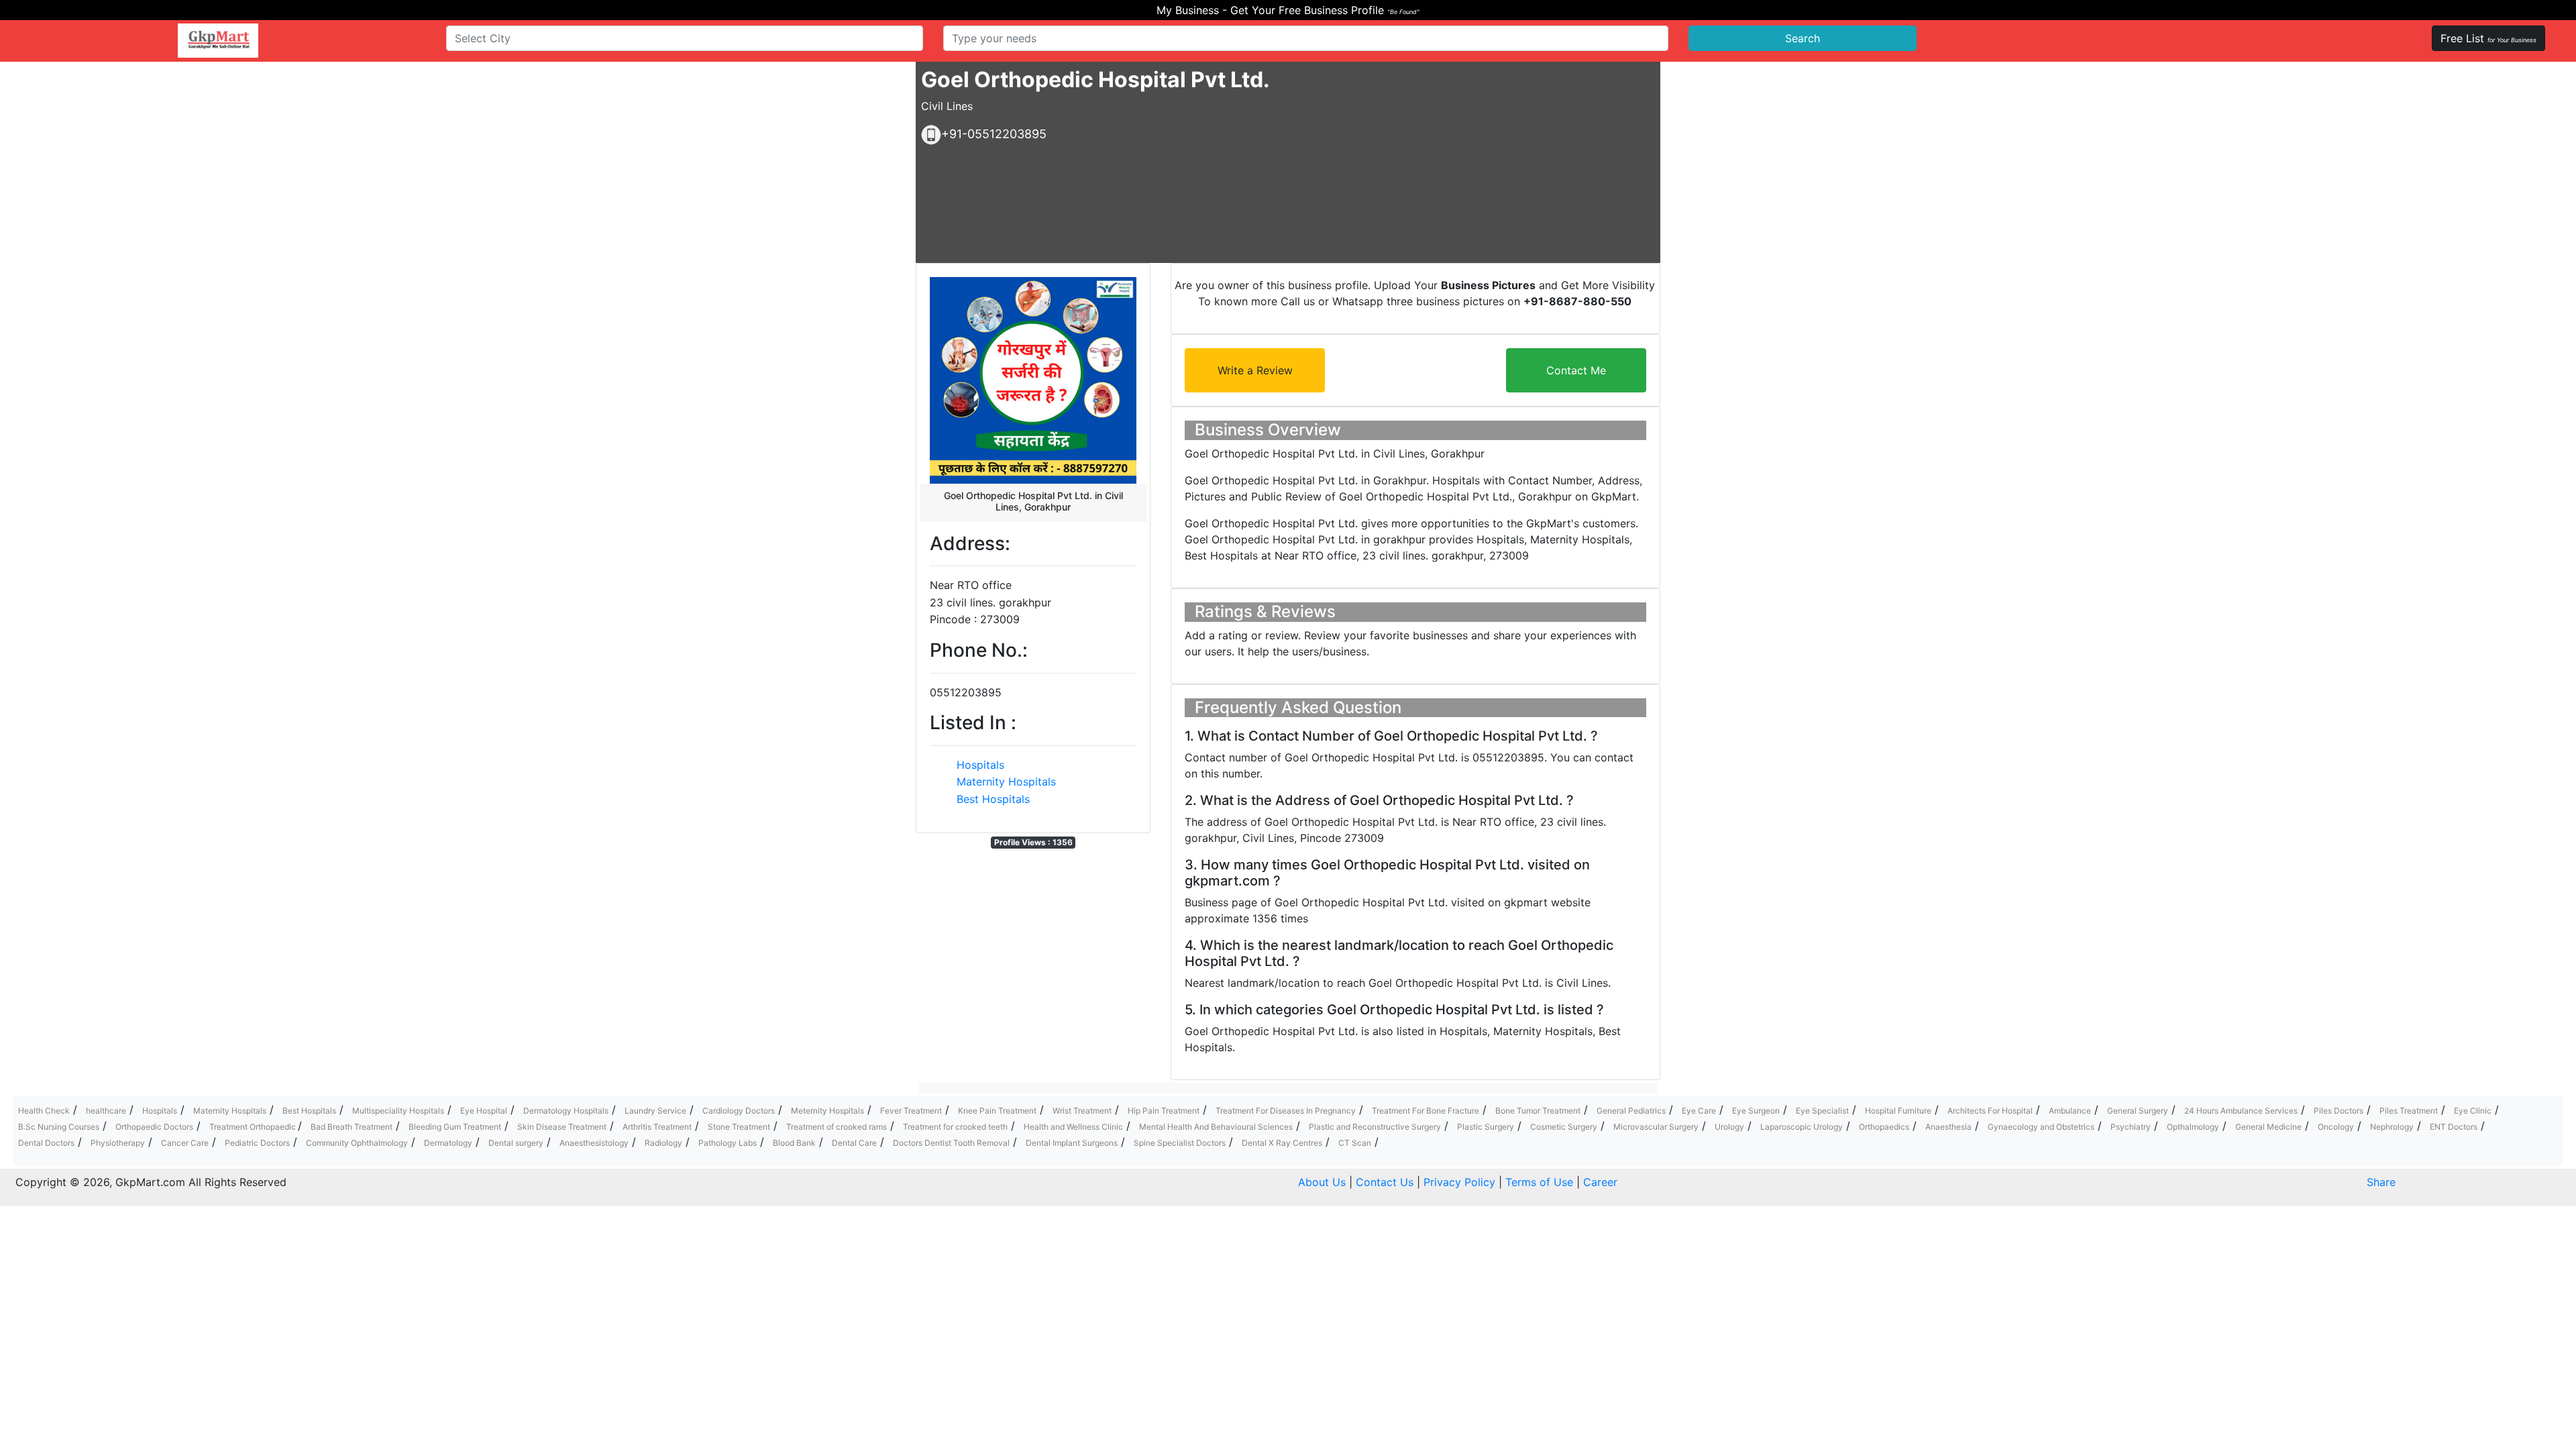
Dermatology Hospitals (566, 1111)
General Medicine (2268, 1127)
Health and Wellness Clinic (1073, 1127)
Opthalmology (2193, 1127)
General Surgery (2138, 1111)
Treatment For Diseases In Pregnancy (1286, 1111)
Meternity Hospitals (827, 1111)
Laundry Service (655, 1111)
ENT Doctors (2454, 1127)
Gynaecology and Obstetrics (2041, 1127)
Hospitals (980, 765)
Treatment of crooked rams (837, 1127)
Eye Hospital (484, 1111)
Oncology (2336, 1127)
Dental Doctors (46, 1143)
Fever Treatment (911, 1111)
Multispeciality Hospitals (398, 1111)
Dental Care (854, 1143)
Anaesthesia (1948, 1127)
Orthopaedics (1884, 1127)
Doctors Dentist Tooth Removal (951, 1143)
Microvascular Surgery (1656, 1127)
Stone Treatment (739, 1127)
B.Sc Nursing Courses (59, 1127)
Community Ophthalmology (357, 1143)
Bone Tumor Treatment (1538, 1111)
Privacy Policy (1459, 1182)
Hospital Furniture (1898, 1111)
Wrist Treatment (1082, 1111)
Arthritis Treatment (657, 1127)
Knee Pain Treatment (997, 1111)
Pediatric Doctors (257, 1143)
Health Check (44, 1111)
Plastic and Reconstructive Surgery (1375, 1127)
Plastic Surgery (1486, 1127)
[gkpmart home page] (218, 41)
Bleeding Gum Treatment (455, 1127)
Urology (1729, 1127)
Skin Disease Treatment (562, 1127)
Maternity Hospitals (1006, 782)
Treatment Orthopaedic (254, 1127)
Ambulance (2070, 1111)
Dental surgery (516, 1143)
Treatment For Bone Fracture (1426, 1111)
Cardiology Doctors (739, 1111)
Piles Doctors (2339, 1111)
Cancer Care (185, 1143)
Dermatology (448, 1143)
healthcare (106, 1111)
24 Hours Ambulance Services (2241, 1111)
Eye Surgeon (1756, 1111)
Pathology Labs (728, 1143)
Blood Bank (794, 1143)
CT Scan (1355, 1143)
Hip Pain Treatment (1164, 1111)
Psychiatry (2131, 1127)
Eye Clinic (2473, 1111)
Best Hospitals (993, 799)
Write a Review (1255, 370)
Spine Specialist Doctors (1180, 1143)
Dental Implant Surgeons (1072, 1143)
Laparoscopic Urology (1802, 1127)
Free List (2488, 38)
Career (1600, 1182)
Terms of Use (1539, 1182)
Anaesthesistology (594, 1143)
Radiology (663, 1143)
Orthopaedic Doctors (154, 1127)
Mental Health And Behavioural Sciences (1216, 1127)
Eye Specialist (1822, 1111)
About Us (1322, 1182)
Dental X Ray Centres (1282, 1143)
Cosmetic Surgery (1564, 1127)
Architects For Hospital (1990, 1111)
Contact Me (1576, 370)
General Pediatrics (1631, 1111)
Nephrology (2392, 1127)
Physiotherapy (118, 1143)
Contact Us (1385, 1182)
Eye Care (1699, 1111)
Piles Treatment (2409, 1111)
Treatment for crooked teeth (955, 1127)
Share (2381, 1182)
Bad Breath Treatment (352, 1127)
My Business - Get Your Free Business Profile (1288, 10)
